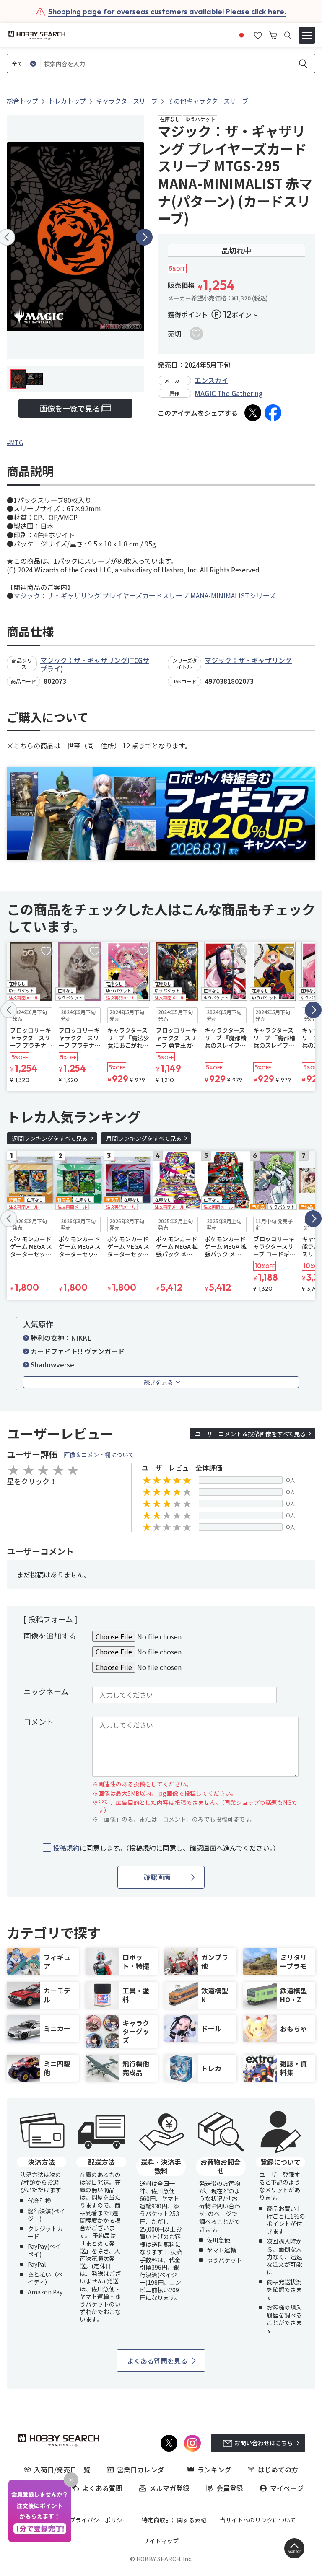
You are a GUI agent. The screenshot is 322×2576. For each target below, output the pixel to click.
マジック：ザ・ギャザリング (248, 660)
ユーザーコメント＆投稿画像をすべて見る (250, 1434)
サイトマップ (161, 2541)
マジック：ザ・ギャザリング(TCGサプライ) (95, 664)
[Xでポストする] (253, 413)
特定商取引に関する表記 (174, 2520)
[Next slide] (144, 237)
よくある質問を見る (157, 2361)
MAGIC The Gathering (229, 393)
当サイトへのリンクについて (258, 2520)
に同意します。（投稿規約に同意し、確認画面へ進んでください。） (166, 1848)
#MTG (15, 443)
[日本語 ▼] (241, 34)
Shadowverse (52, 1364)
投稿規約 (66, 1848)
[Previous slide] (9, 1010)
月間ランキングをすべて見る (144, 1138)
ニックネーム (46, 1691)
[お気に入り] (258, 34)
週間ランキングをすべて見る (50, 1138)
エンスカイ (211, 380)
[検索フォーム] (288, 35)
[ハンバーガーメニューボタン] (307, 35)
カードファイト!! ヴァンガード (78, 1351)
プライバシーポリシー (99, 2520)
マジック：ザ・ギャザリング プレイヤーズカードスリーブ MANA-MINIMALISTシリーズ (145, 595)
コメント (39, 1722)
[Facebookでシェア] (273, 413)
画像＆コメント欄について (99, 1455)
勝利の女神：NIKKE (61, 1338)
